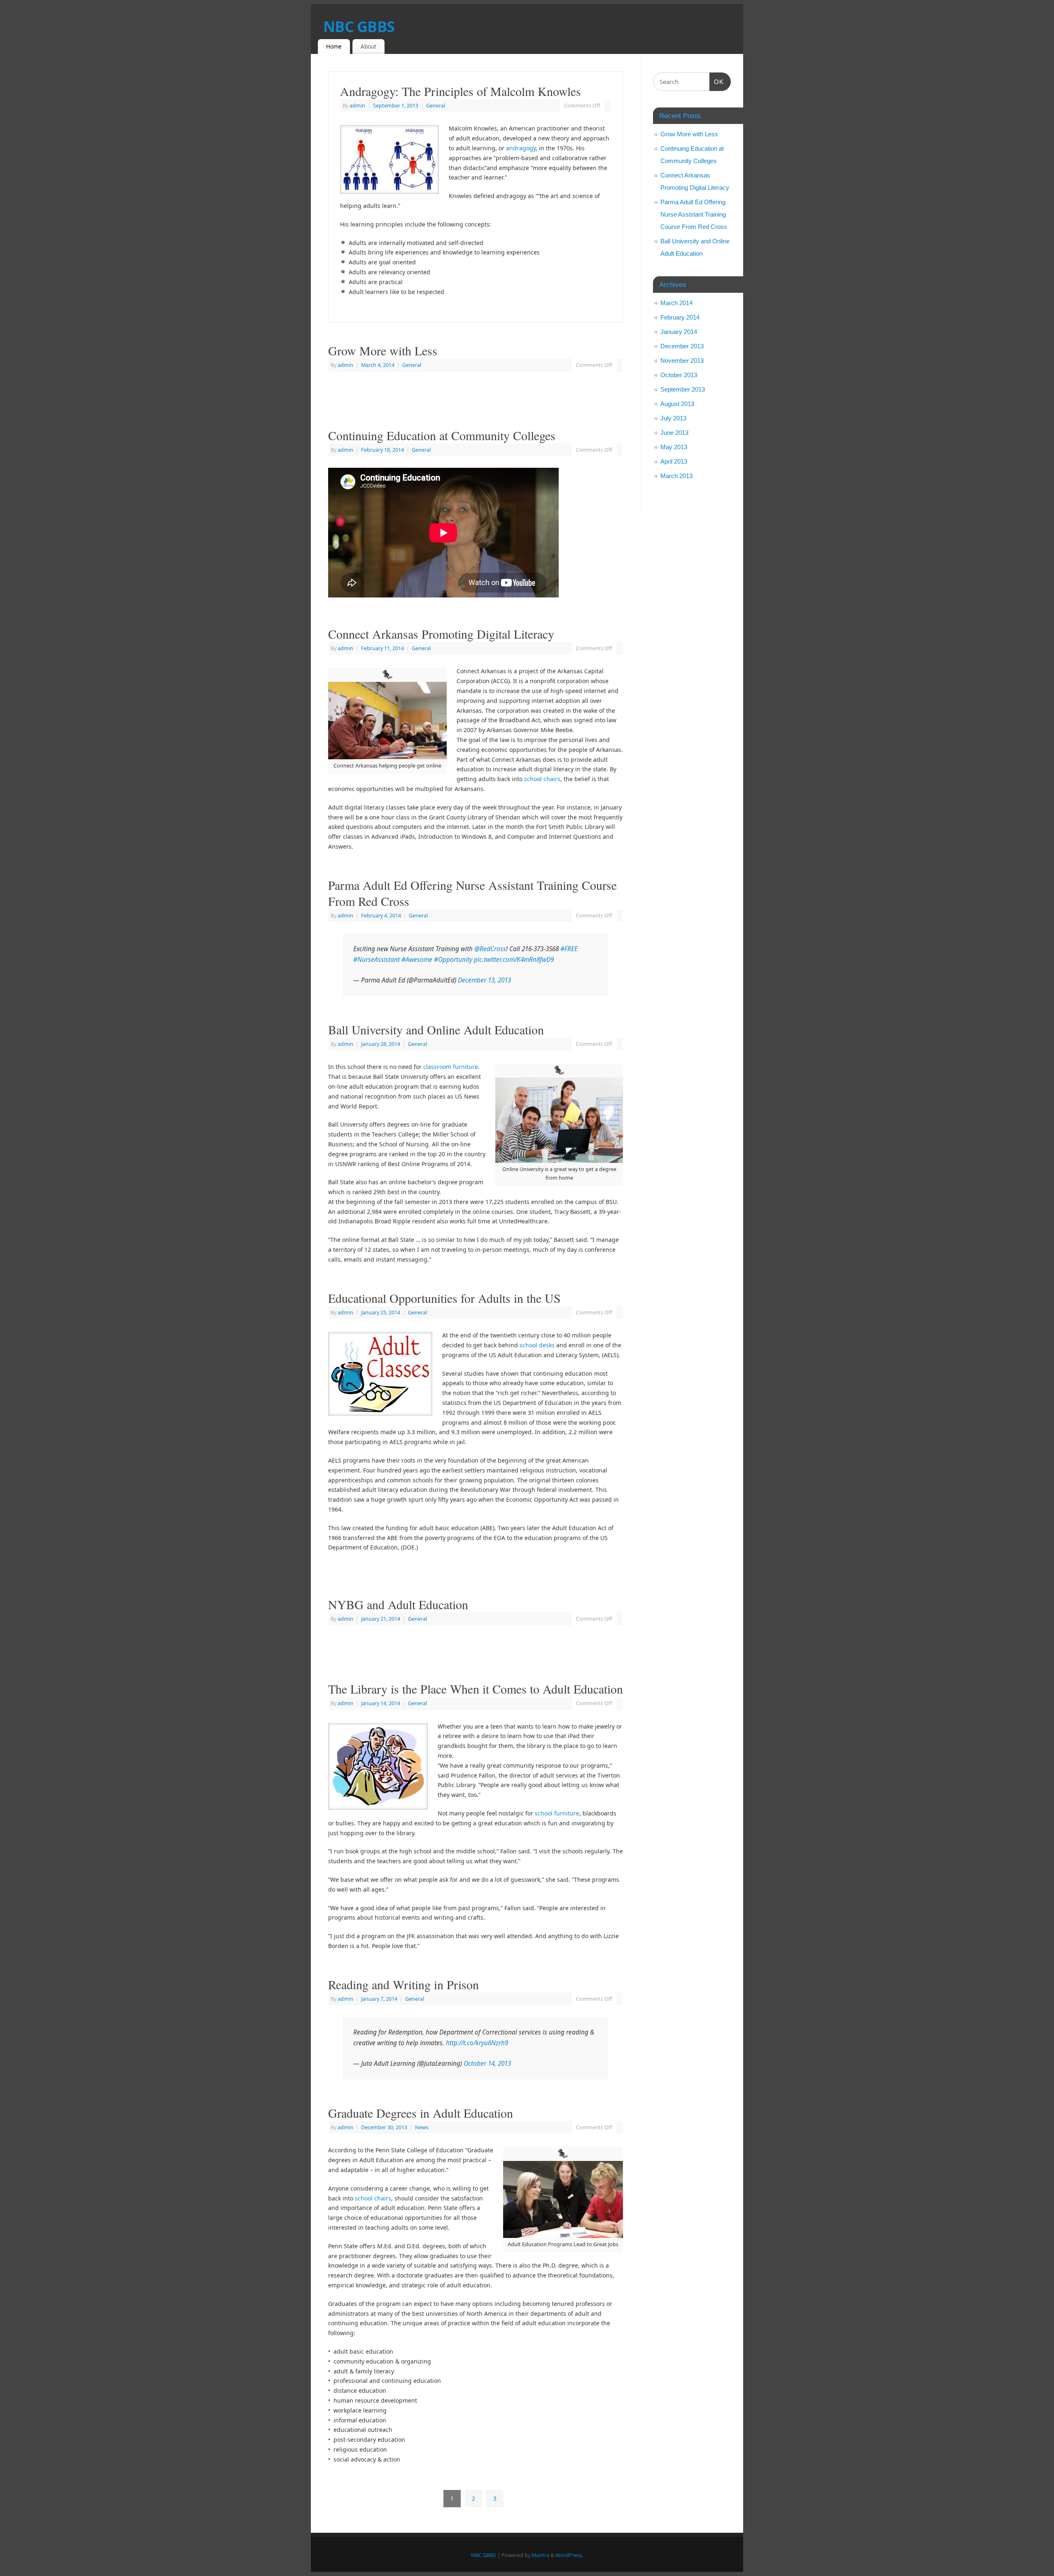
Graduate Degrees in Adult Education (421, 2113)
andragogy (521, 148)
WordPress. (569, 2555)
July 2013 (673, 418)
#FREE (569, 949)
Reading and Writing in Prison (403, 1984)
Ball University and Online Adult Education (436, 1029)
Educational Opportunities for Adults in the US (444, 1298)
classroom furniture (451, 1067)
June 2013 (674, 433)
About (368, 47)
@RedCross (490, 949)
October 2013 (679, 375)
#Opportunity (453, 960)
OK (717, 82)
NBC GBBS (359, 27)
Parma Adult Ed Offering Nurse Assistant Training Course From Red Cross (472, 893)
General (436, 106)
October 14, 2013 (487, 2064)
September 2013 (683, 389)
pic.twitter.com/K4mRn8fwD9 (514, 960)
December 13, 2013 (484, 980)
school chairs (542, 779)
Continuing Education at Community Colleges (442, 435)
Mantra (540, 2555)
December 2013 (682, 346)
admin (357, 106)
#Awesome (417, 960)
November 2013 (682, 360)
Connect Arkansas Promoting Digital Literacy (441, 634)
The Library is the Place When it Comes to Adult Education (476, 1689)
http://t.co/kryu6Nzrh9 (477, 2043)
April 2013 (674, 461)
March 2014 (676, 303)
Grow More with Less (383, 350)
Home (334, 47)
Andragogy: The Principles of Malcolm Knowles (461, 91)
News (422, 2127)
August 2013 (677, 404)
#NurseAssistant (377, 960)
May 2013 (674, 447)
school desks (537, 1345)
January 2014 (679, 332)
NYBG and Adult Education (398, 1604)
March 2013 (676, 476)
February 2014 (680, 317)
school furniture (557, 1813)
